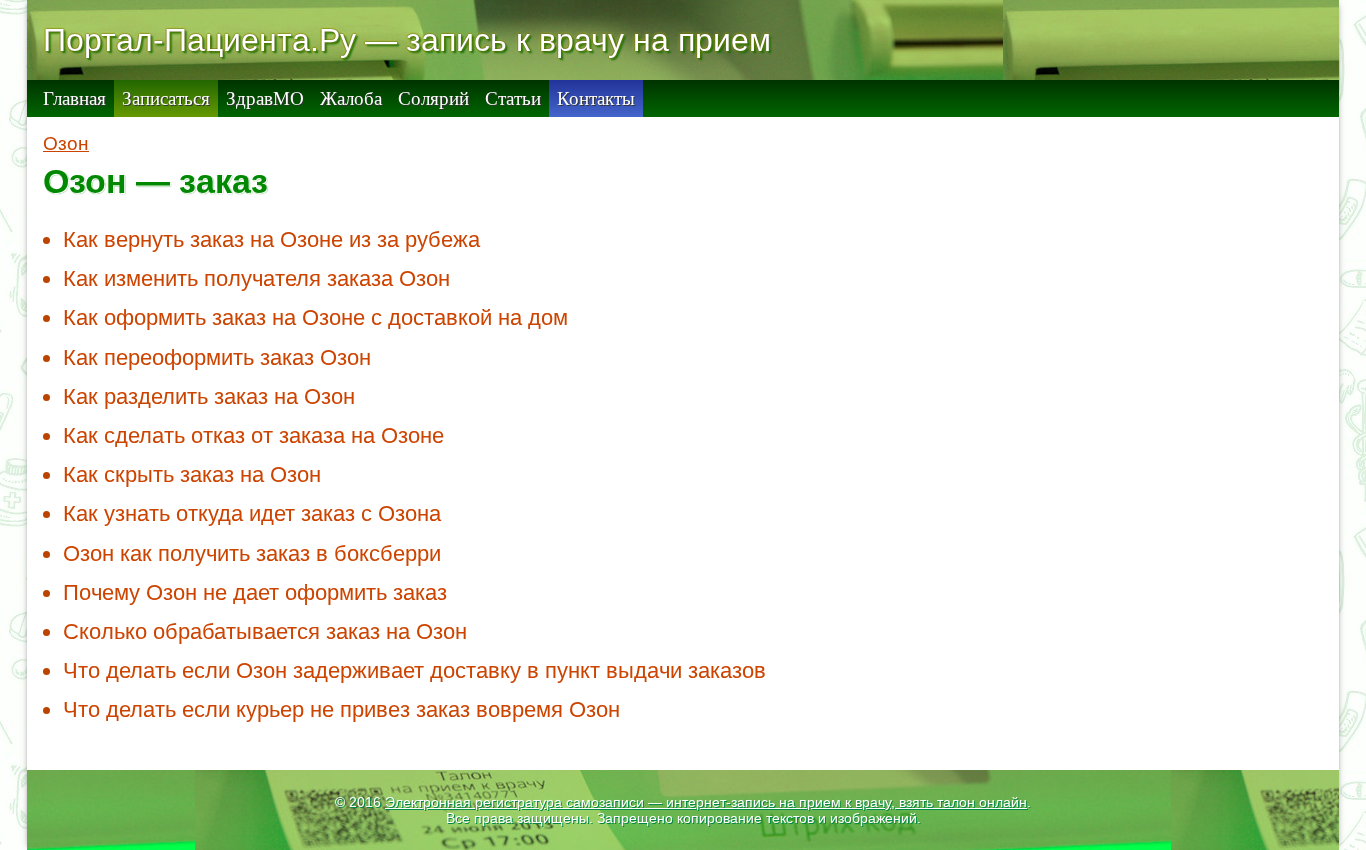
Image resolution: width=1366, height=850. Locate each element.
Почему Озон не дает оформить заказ (255, 592)
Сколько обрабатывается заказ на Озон (265, 631)
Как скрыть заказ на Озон (192, 474)
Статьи (513, 98)
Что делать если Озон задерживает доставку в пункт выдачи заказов (414, 670)
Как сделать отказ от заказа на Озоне (253, 435)
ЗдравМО (265, 98)
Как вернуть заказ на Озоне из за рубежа (271, 239)
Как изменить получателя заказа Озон (256, 278)
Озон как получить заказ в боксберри (252, 553)
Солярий (433, 98)
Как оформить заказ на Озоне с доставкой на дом (315, 317)
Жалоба (351, 98)
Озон (66, 143)
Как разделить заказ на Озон (209, 396)
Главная (74, 98)
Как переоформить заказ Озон (217, 357)
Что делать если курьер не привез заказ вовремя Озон (341, 709)
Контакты (596, 98)
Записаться (166, 98)
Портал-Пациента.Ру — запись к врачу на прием (407, 40)
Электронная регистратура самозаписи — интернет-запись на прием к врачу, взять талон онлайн (706, 802)
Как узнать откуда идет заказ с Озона (252, 513)
